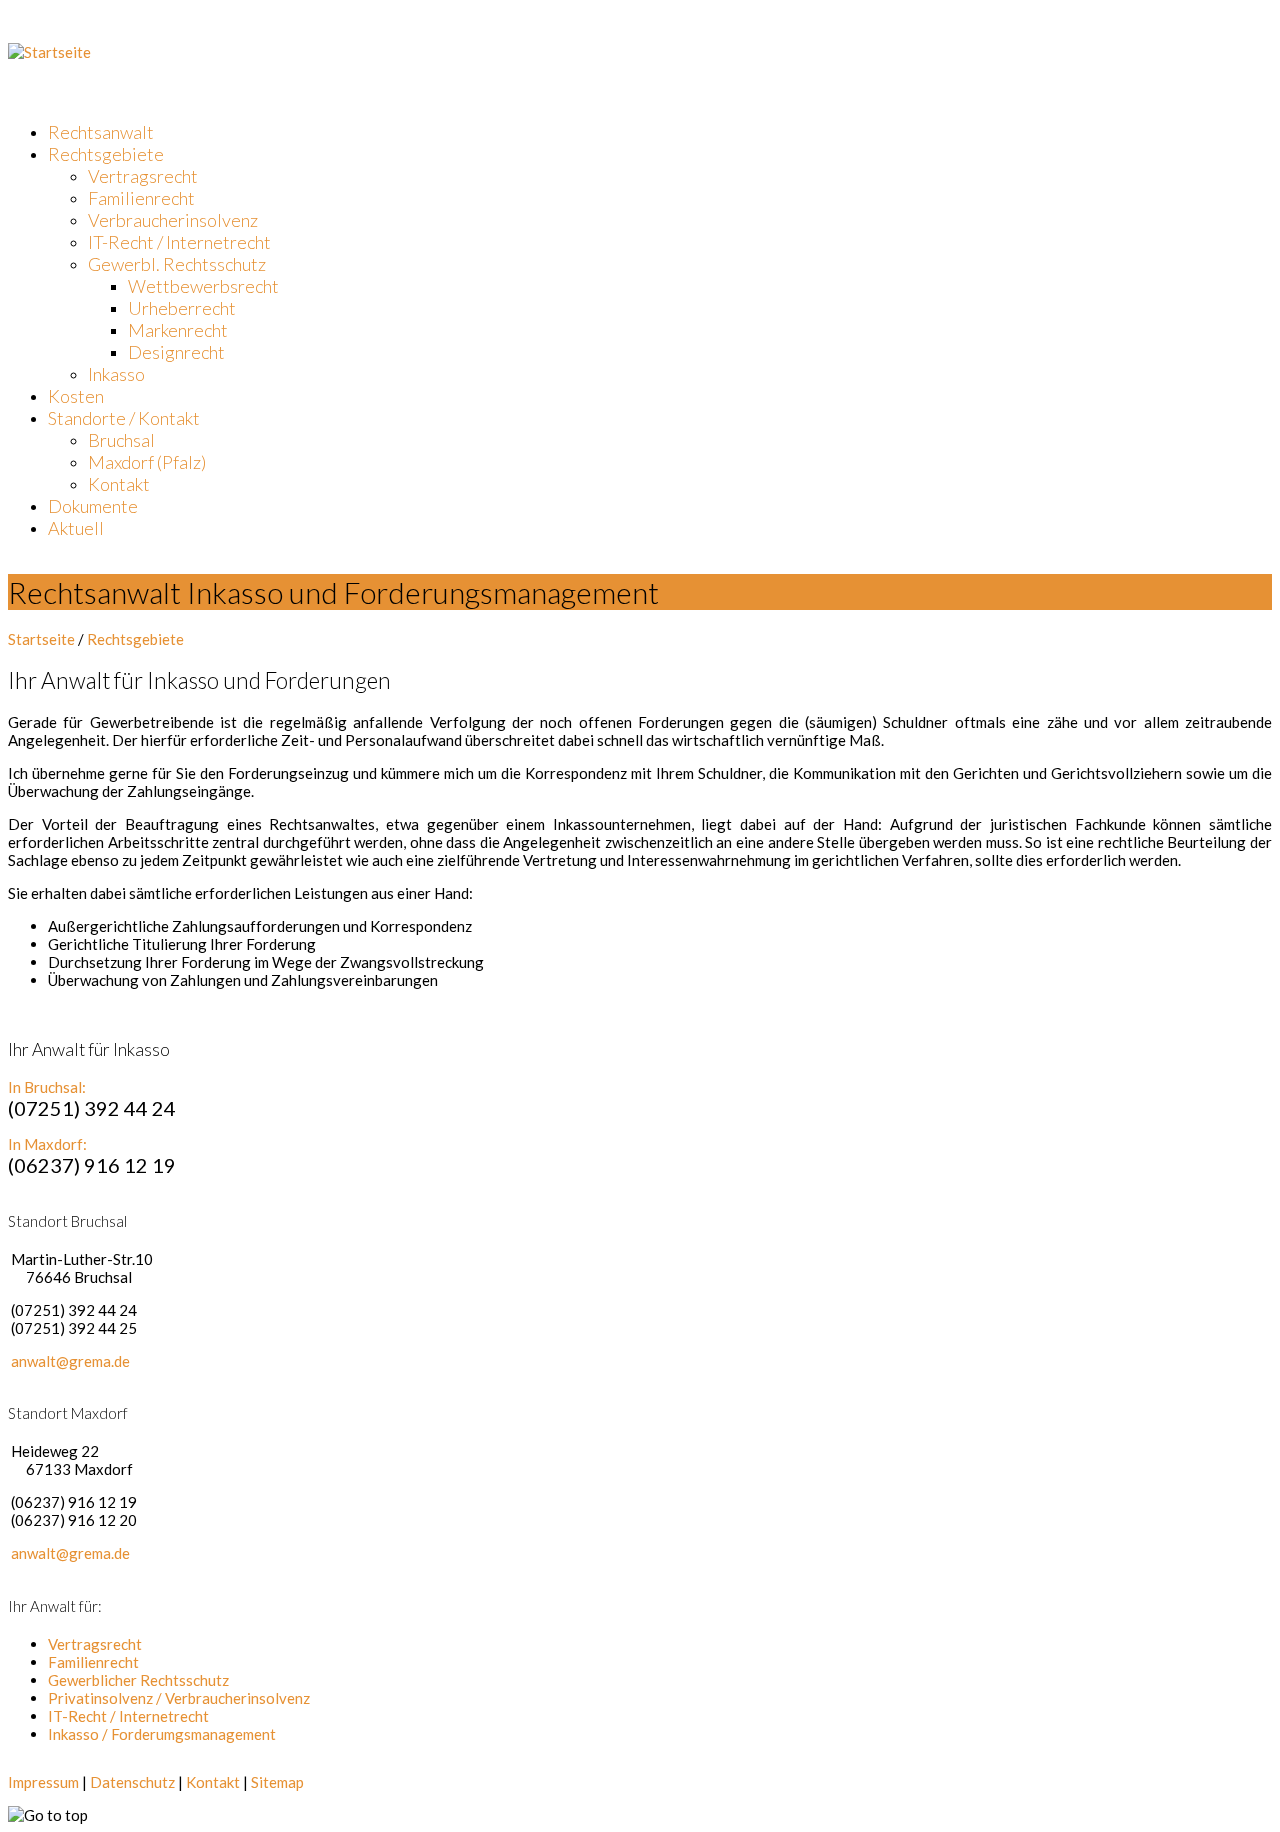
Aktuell (76, 528)
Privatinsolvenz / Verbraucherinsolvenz (179, 1698)
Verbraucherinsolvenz (173, 220)
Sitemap (277, 1782)
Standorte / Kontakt (124, 418)
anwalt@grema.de (70, 1361)
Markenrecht (178, 330)
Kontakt (119, 484)
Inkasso (116, 374)
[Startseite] (49, 52)
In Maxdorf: (47, 1144)
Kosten (76, 396)
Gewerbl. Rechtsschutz (177, 264)
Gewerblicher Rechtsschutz (138, 1680)
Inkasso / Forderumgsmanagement (162, 1734)
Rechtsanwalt (101, 132)
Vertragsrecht (143, 176)
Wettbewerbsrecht (203, 286)
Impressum (43, 1782)
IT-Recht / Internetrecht (179, 242)
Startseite (41, 639)
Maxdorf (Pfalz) (147, 462)
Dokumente (93, 506)
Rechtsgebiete (106, 154)
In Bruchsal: (47, 1087)
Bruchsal (121, 440)
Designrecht (176, 352)
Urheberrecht (182, 308)
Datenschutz (132, 1782)
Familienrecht (141, 198)
